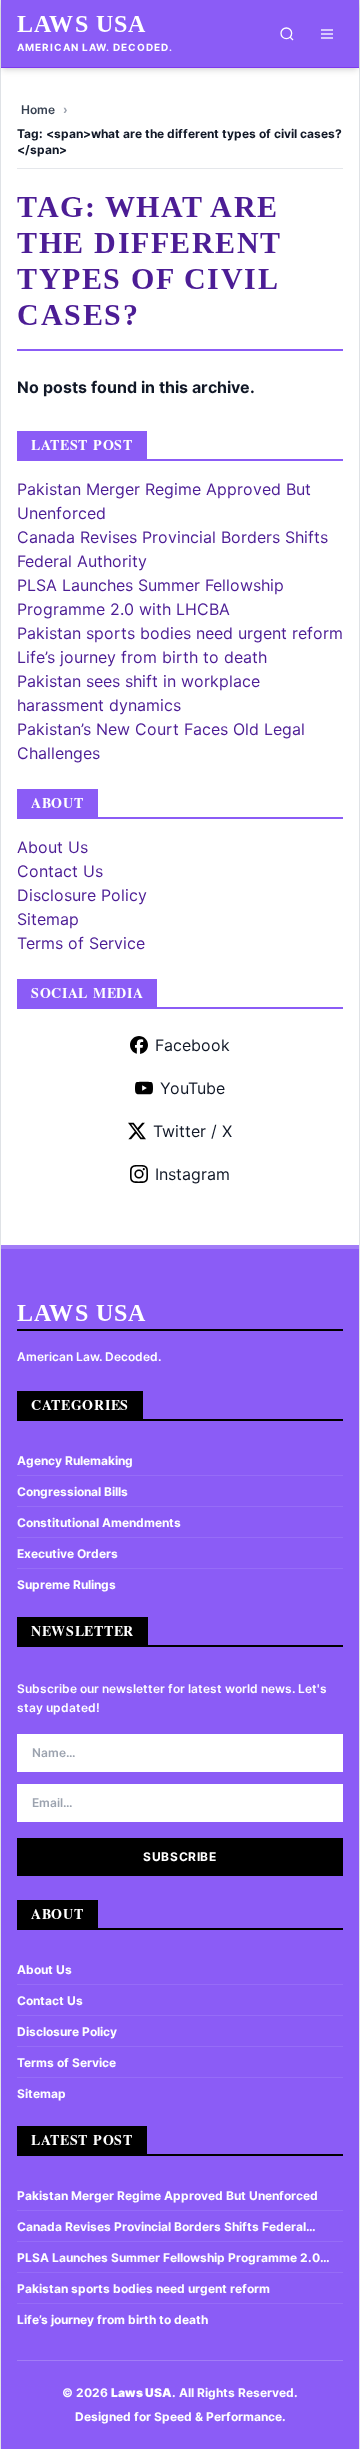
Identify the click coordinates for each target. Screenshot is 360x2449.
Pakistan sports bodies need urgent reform (180, 633)
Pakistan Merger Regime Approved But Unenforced (167, 2195)
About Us (52, 847)
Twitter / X (192, 1131)
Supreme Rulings (66, 1584)
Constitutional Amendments (99, 1522)
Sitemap (48, 919)
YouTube (192, 1088)
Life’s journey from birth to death (142, 657)
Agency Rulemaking (75, 1460)
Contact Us (60, 871)
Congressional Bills (72, 1491)
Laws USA (82, 24)
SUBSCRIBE (179, 1856)
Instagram (192, 1174)
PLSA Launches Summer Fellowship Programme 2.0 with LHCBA (168, 2258)
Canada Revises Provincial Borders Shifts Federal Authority (161, 2227)
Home (38, 109)
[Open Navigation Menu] (327, 34)
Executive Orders (67, 1553)
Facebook (192, 1045)
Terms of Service (81, 943)
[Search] (287, 34)
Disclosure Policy (82, 895)
